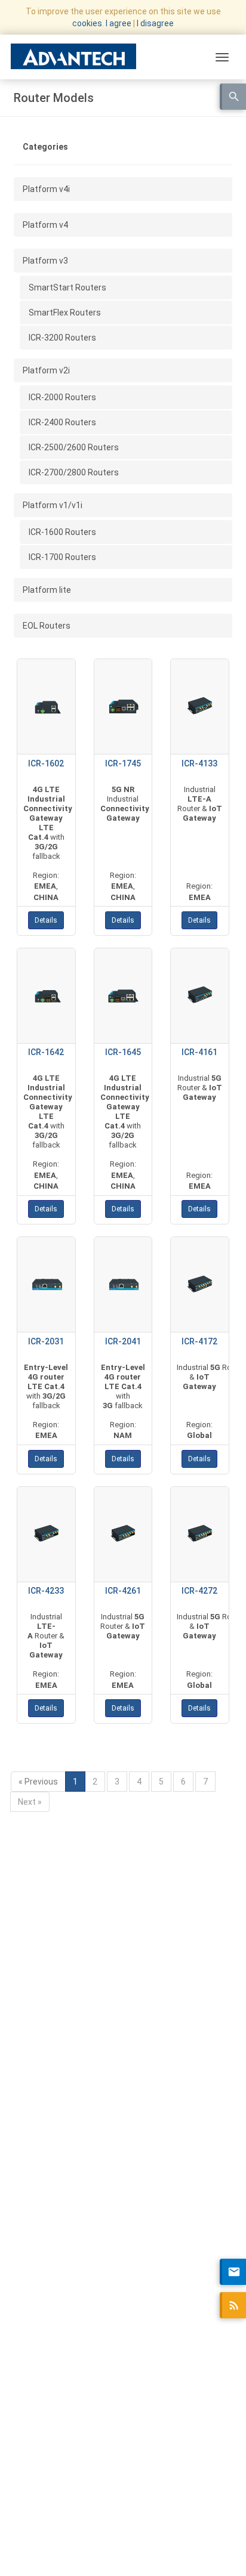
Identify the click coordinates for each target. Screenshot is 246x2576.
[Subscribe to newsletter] (233, 2272)
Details (46, 920)
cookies (87, 23)
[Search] (233, 97)
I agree (119, 23)
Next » (30, 1802)
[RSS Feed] (233, 2305)
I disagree (155, 23)
